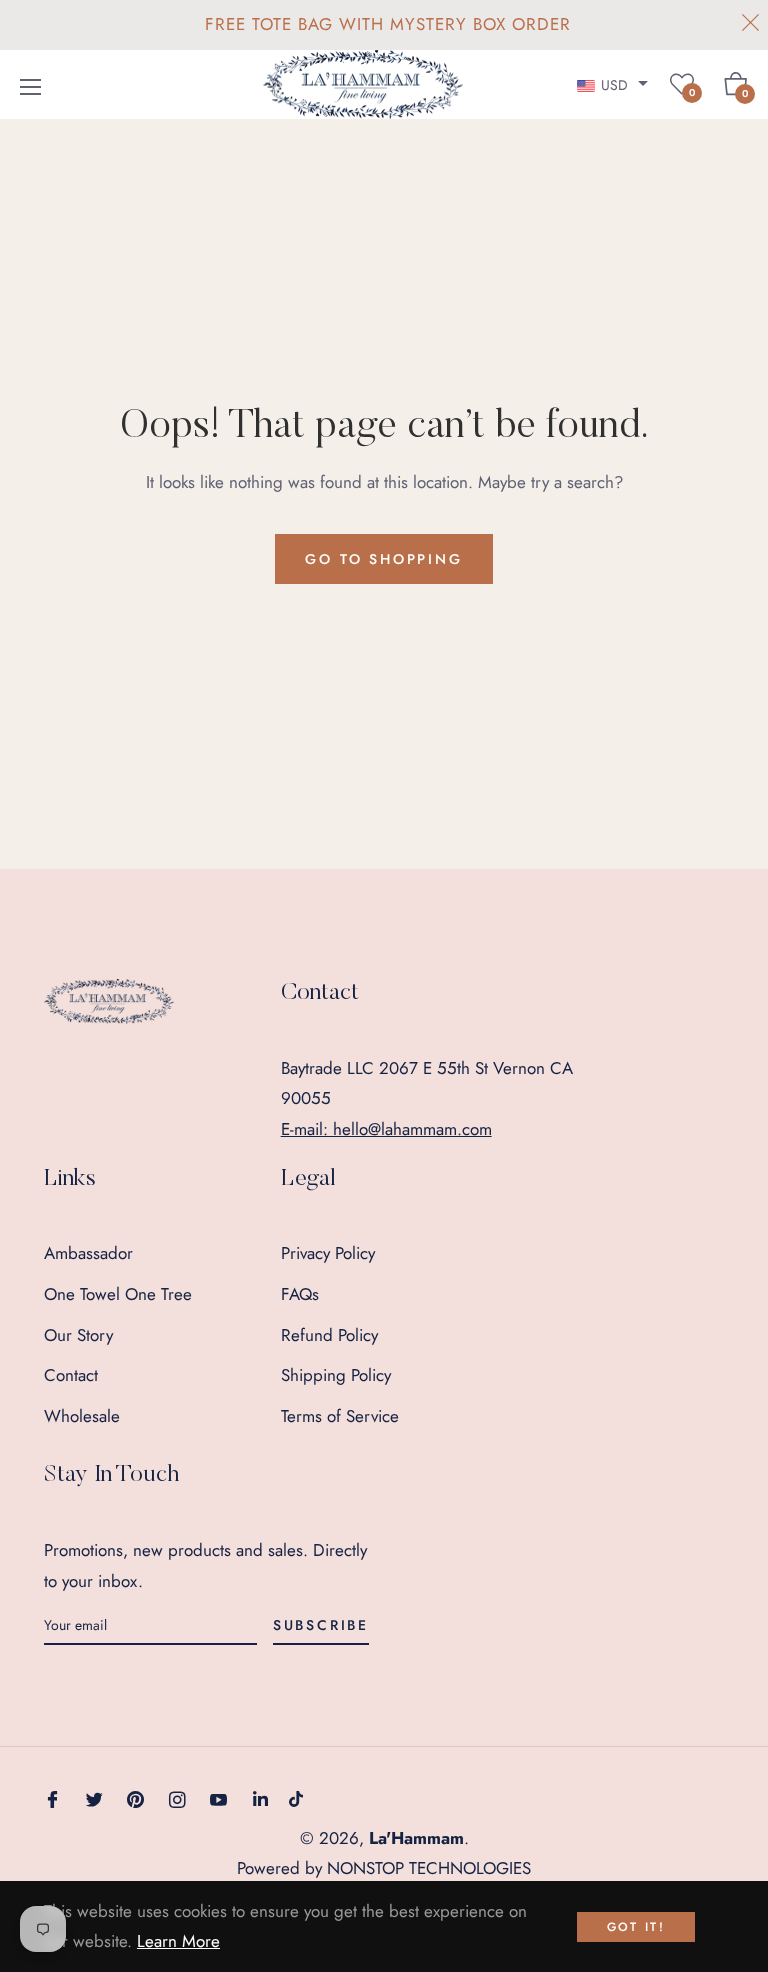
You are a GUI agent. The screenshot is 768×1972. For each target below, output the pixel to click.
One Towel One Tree (118, 1294)
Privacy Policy (328, 1253)
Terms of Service (340, 1416)
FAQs (300, 1294)
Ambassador (88, 1253)
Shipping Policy (336, 1375)
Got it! (636, 1927)
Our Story (78, 1335)
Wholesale (82, 1416)
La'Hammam (416, 1838)
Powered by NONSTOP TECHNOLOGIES (384, 1868)
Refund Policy (329, 1335)
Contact (71, 1375)
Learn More (178, 1941)
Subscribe (321, 1625)
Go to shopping (383, 559)
